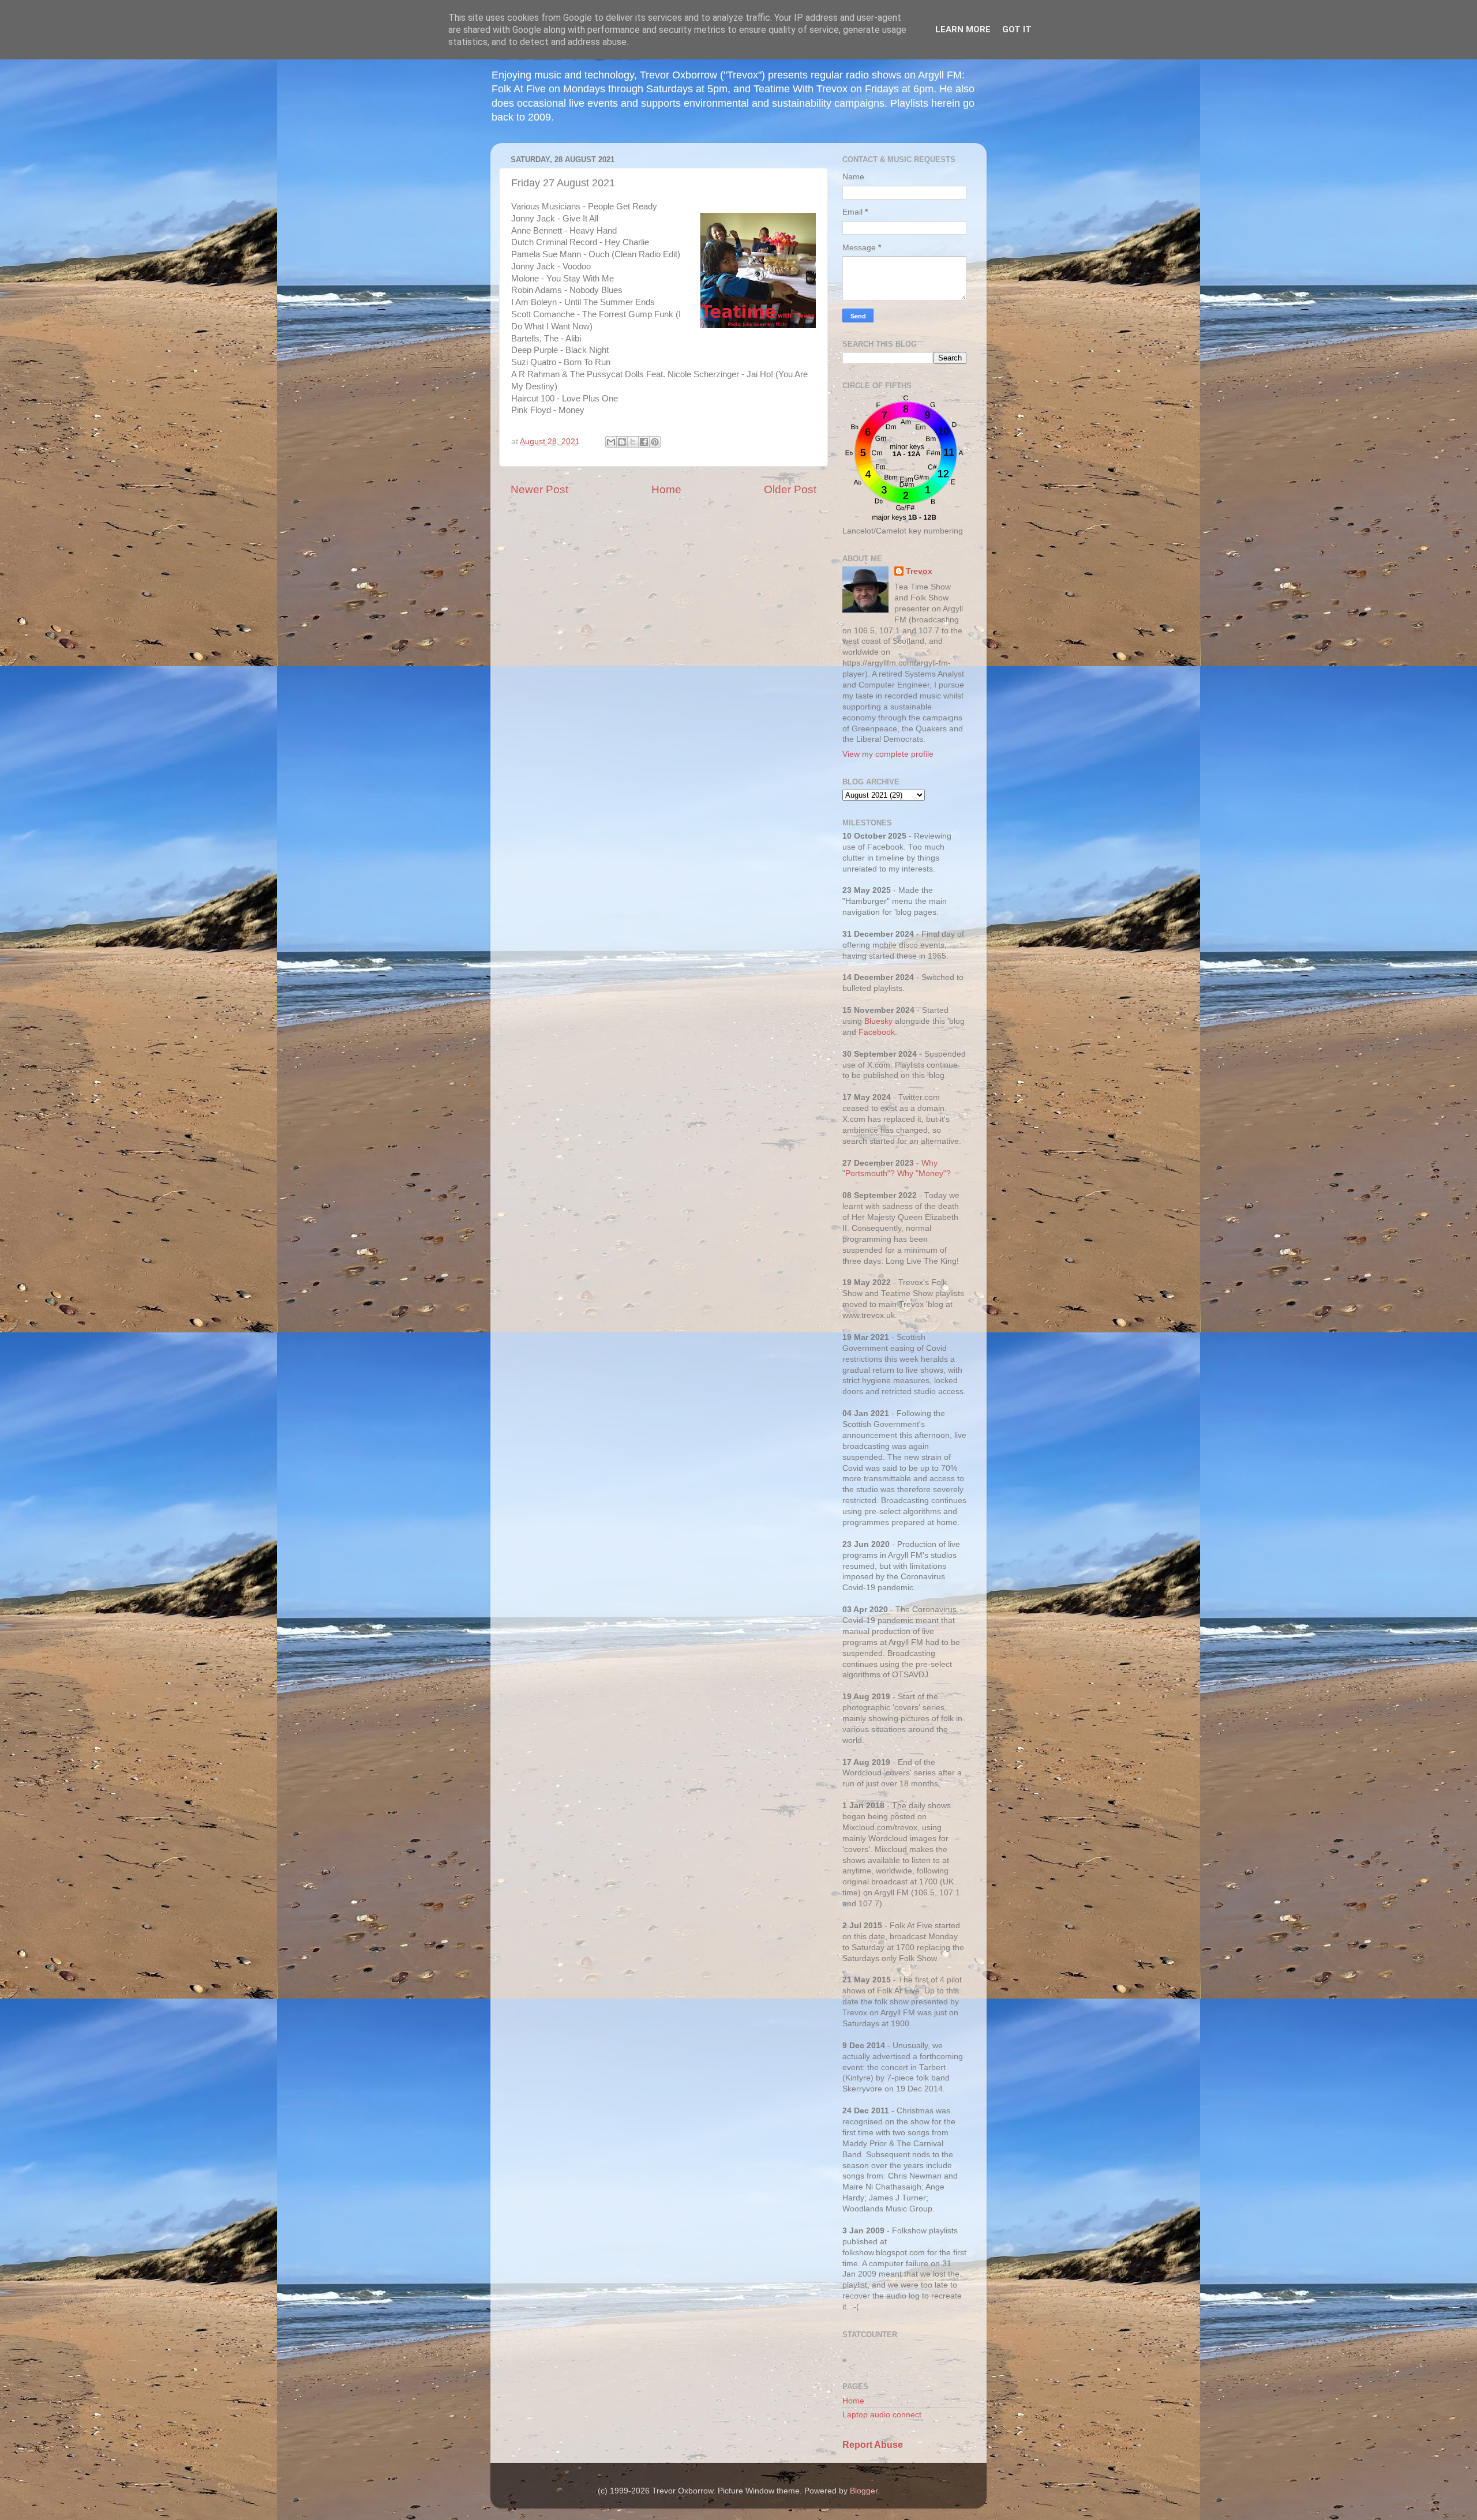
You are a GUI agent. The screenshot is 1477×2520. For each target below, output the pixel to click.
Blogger (864, 2491)
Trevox (919, 571)
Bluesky (878, 1021)
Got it (1017, 29)
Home (666, 489)
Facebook (877, 1032)
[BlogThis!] (622, 442)
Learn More (963, 29)
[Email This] (611, 442)
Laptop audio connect (882, 2415)
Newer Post (539, 489)
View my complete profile (888, 754)
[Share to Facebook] (644, 442)
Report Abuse (873, 2445)
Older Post (790, 489)
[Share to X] (633, 442)
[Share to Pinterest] (655, 442)
